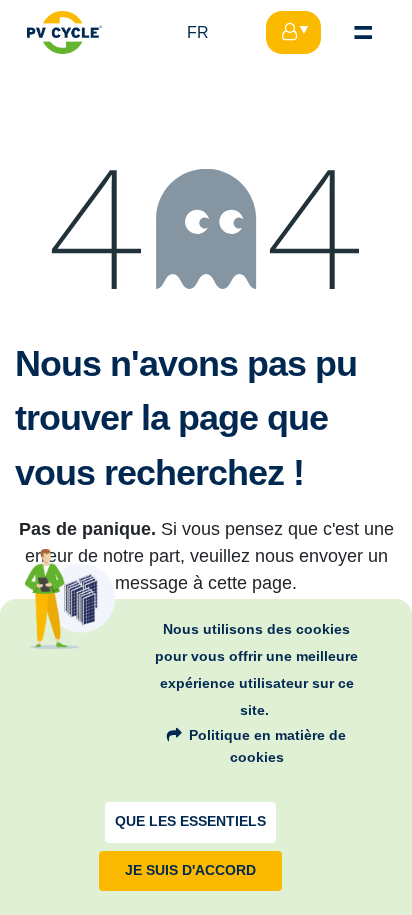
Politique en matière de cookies (267, 746)
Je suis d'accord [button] (190, 870)
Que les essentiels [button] (190, 821)
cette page (250, 583)
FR (198, 32)
